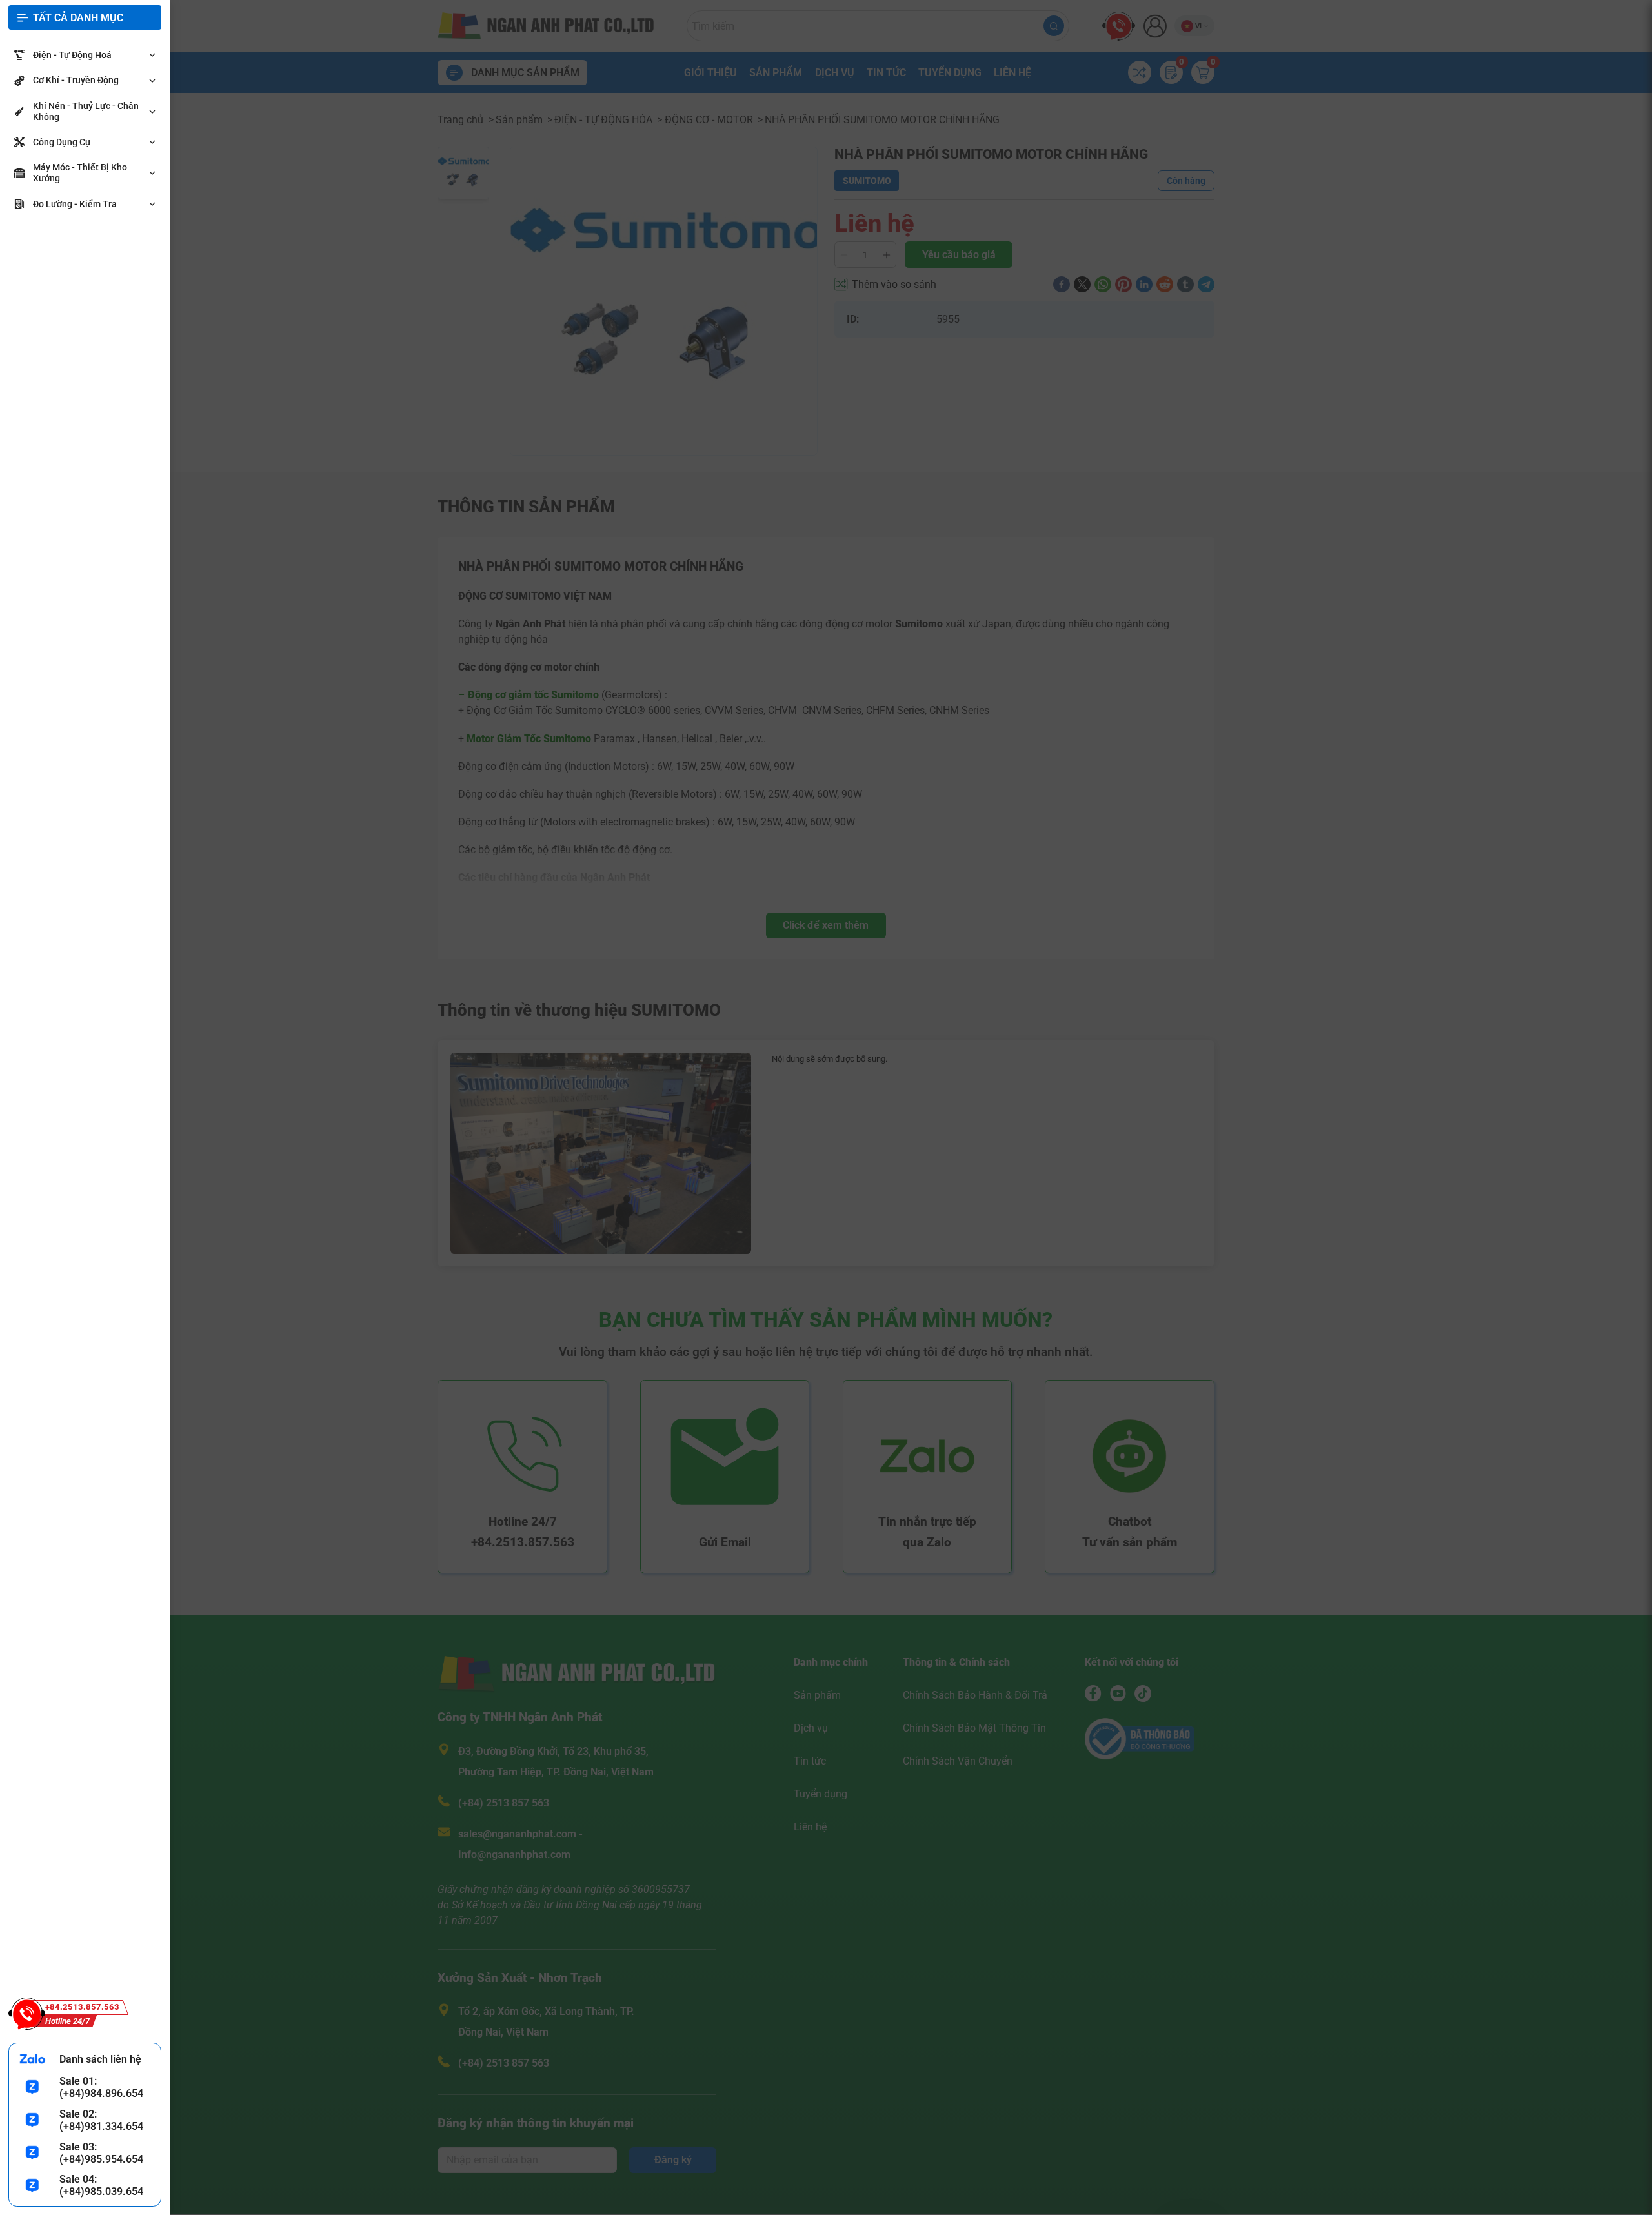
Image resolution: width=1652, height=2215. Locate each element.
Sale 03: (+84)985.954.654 (101, 2153)
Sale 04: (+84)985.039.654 (101, 2185)
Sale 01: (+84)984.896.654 (101, 2087)
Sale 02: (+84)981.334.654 (101, 2120)
